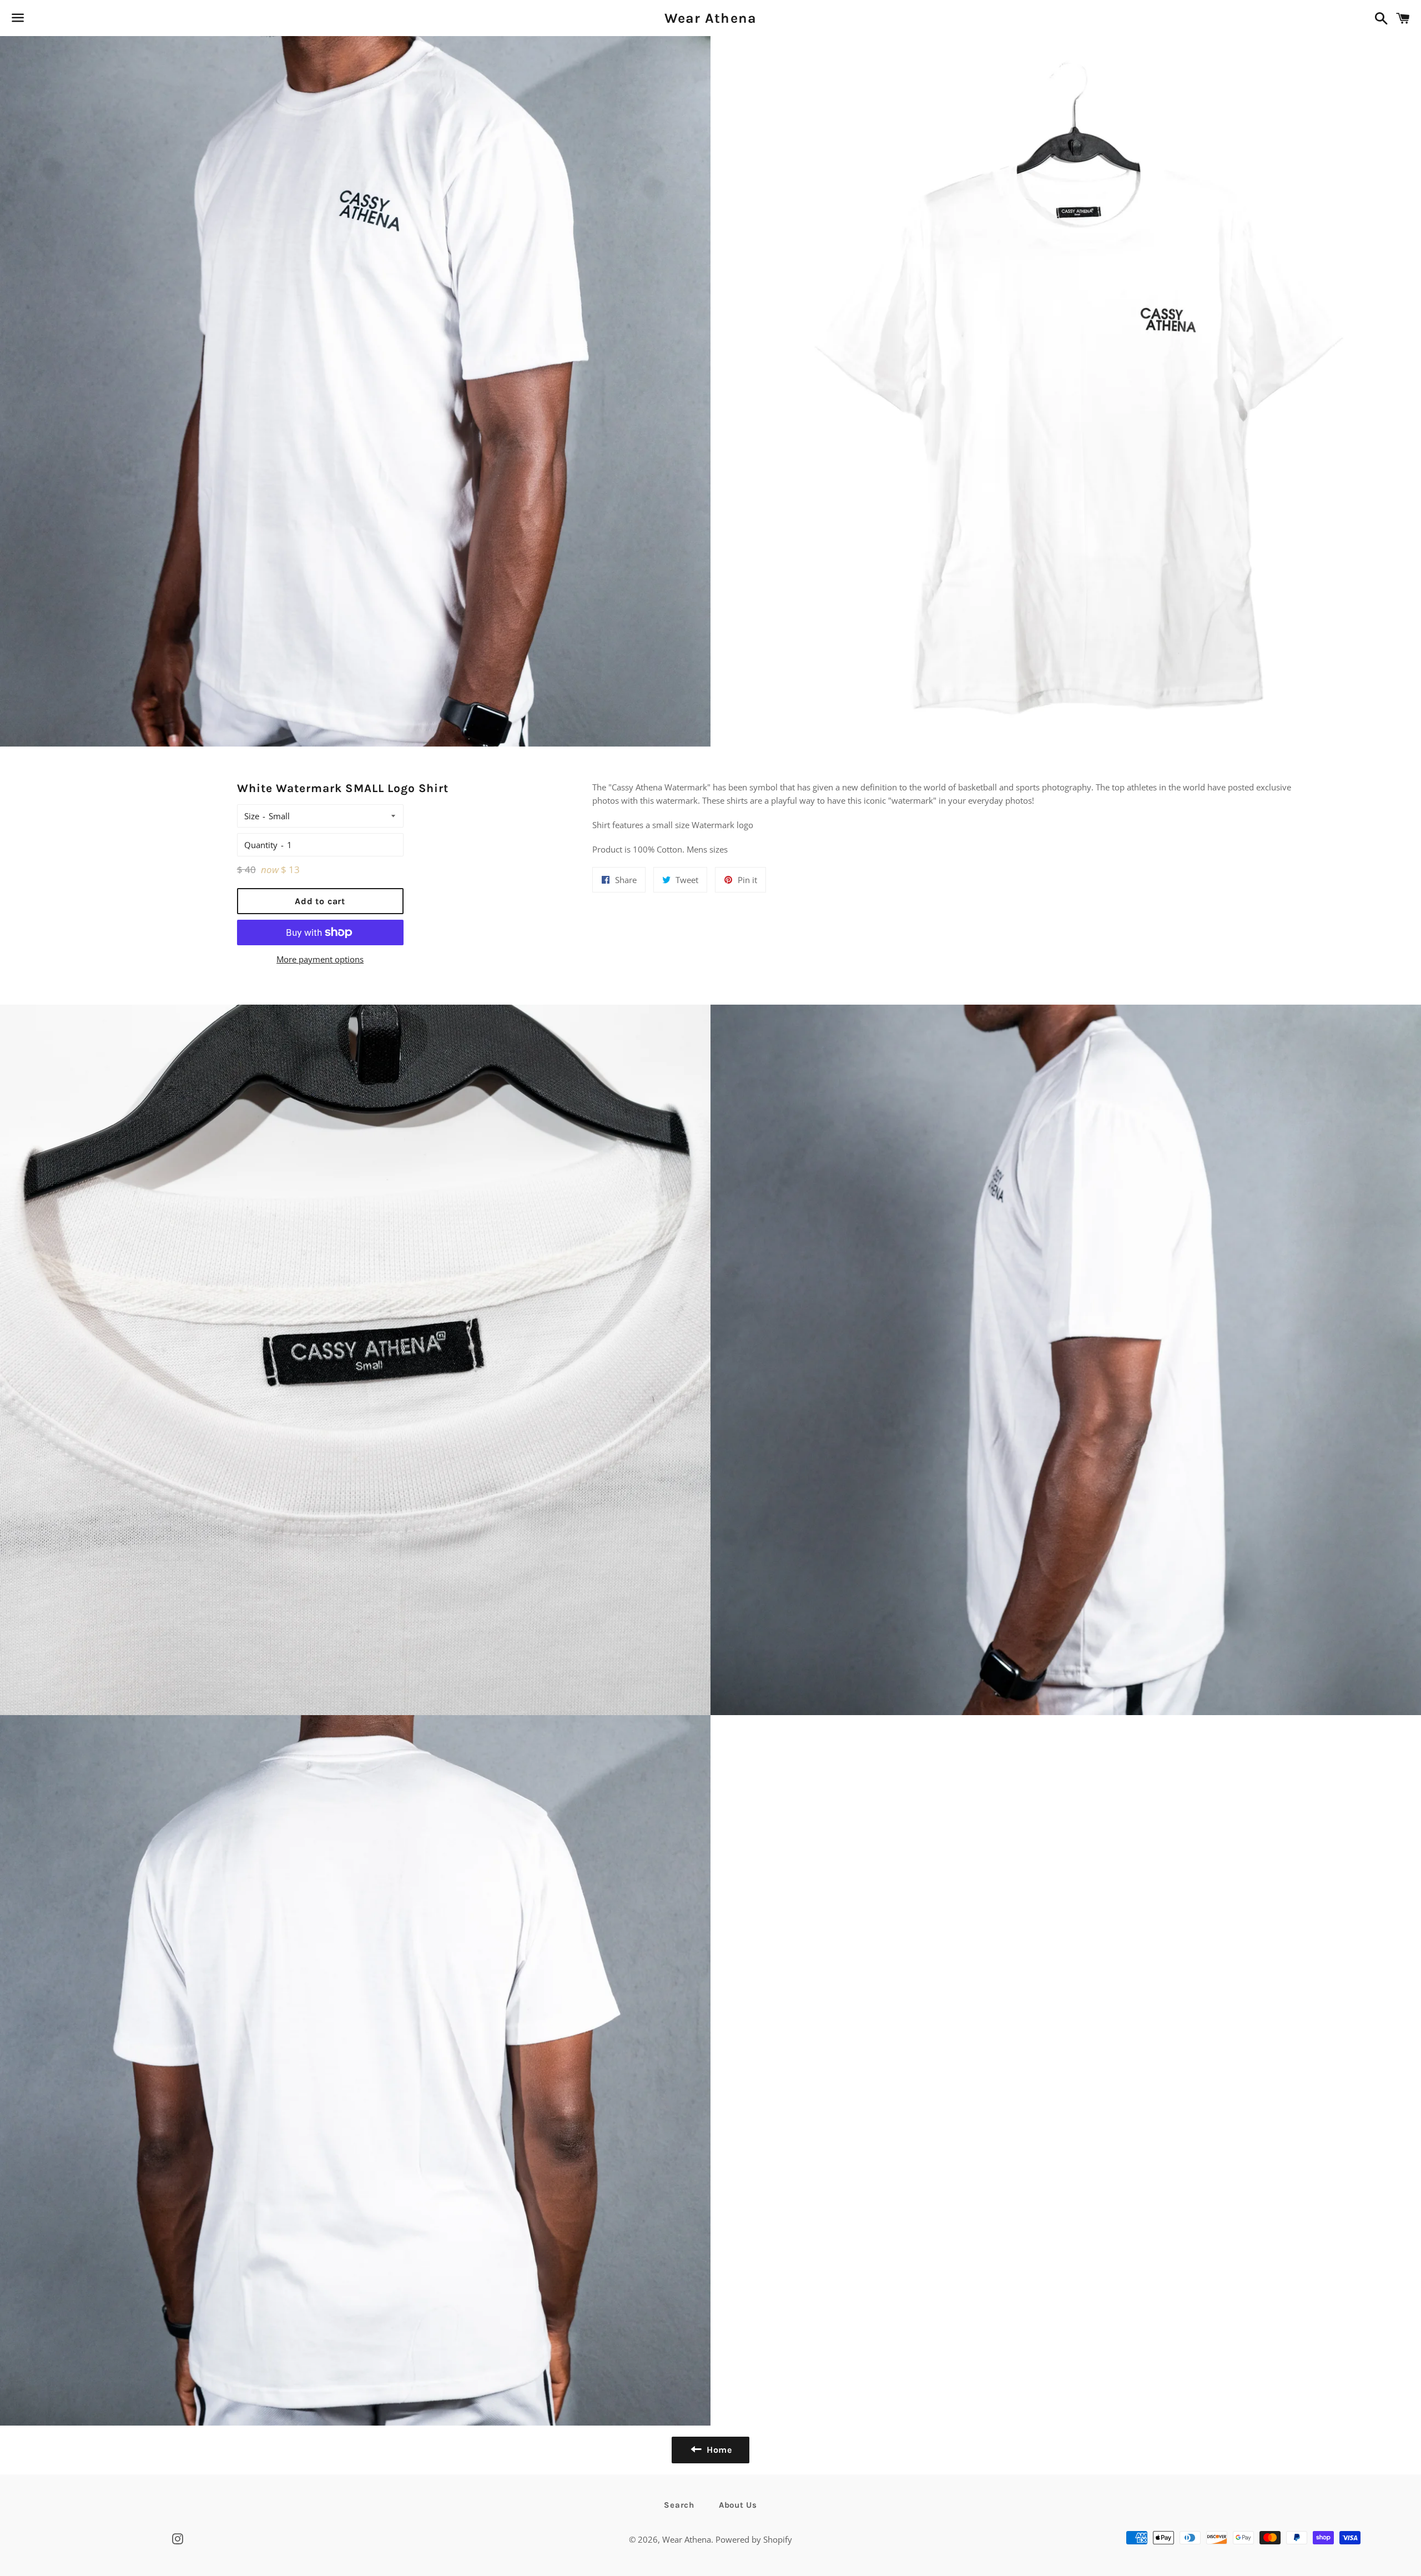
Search (679, 2505)
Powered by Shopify (754, 2539)
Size (252, 816)
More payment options (320, 959)
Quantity (261, 845)
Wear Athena (711, 18)
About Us (738, 2505)
